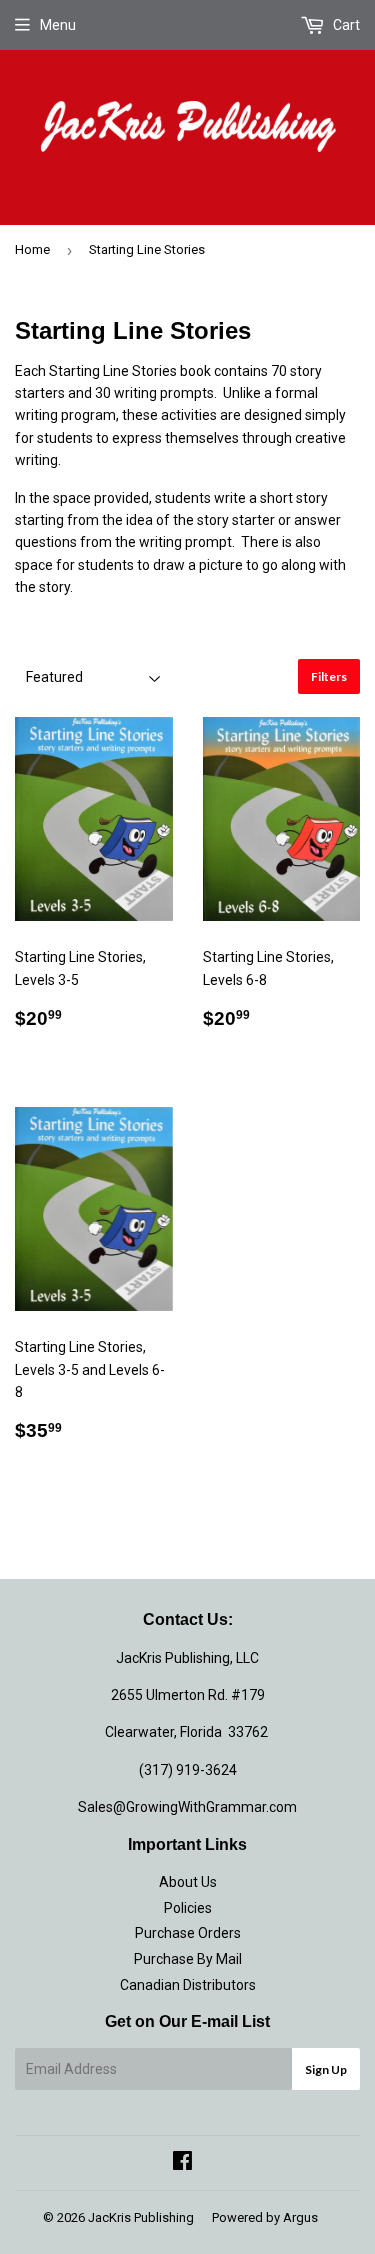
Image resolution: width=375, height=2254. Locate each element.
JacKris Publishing (141, 2217)
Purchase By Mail (188, 1959)
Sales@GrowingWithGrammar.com (187, 1807)
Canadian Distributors (188, 1985)
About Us (188, 1882)
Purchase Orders (188, 1933)
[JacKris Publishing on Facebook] (182, 2163)
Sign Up (326, 2069)
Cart (345, 25)
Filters (329, 676)
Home (32, 249)
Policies (188, 1908)
